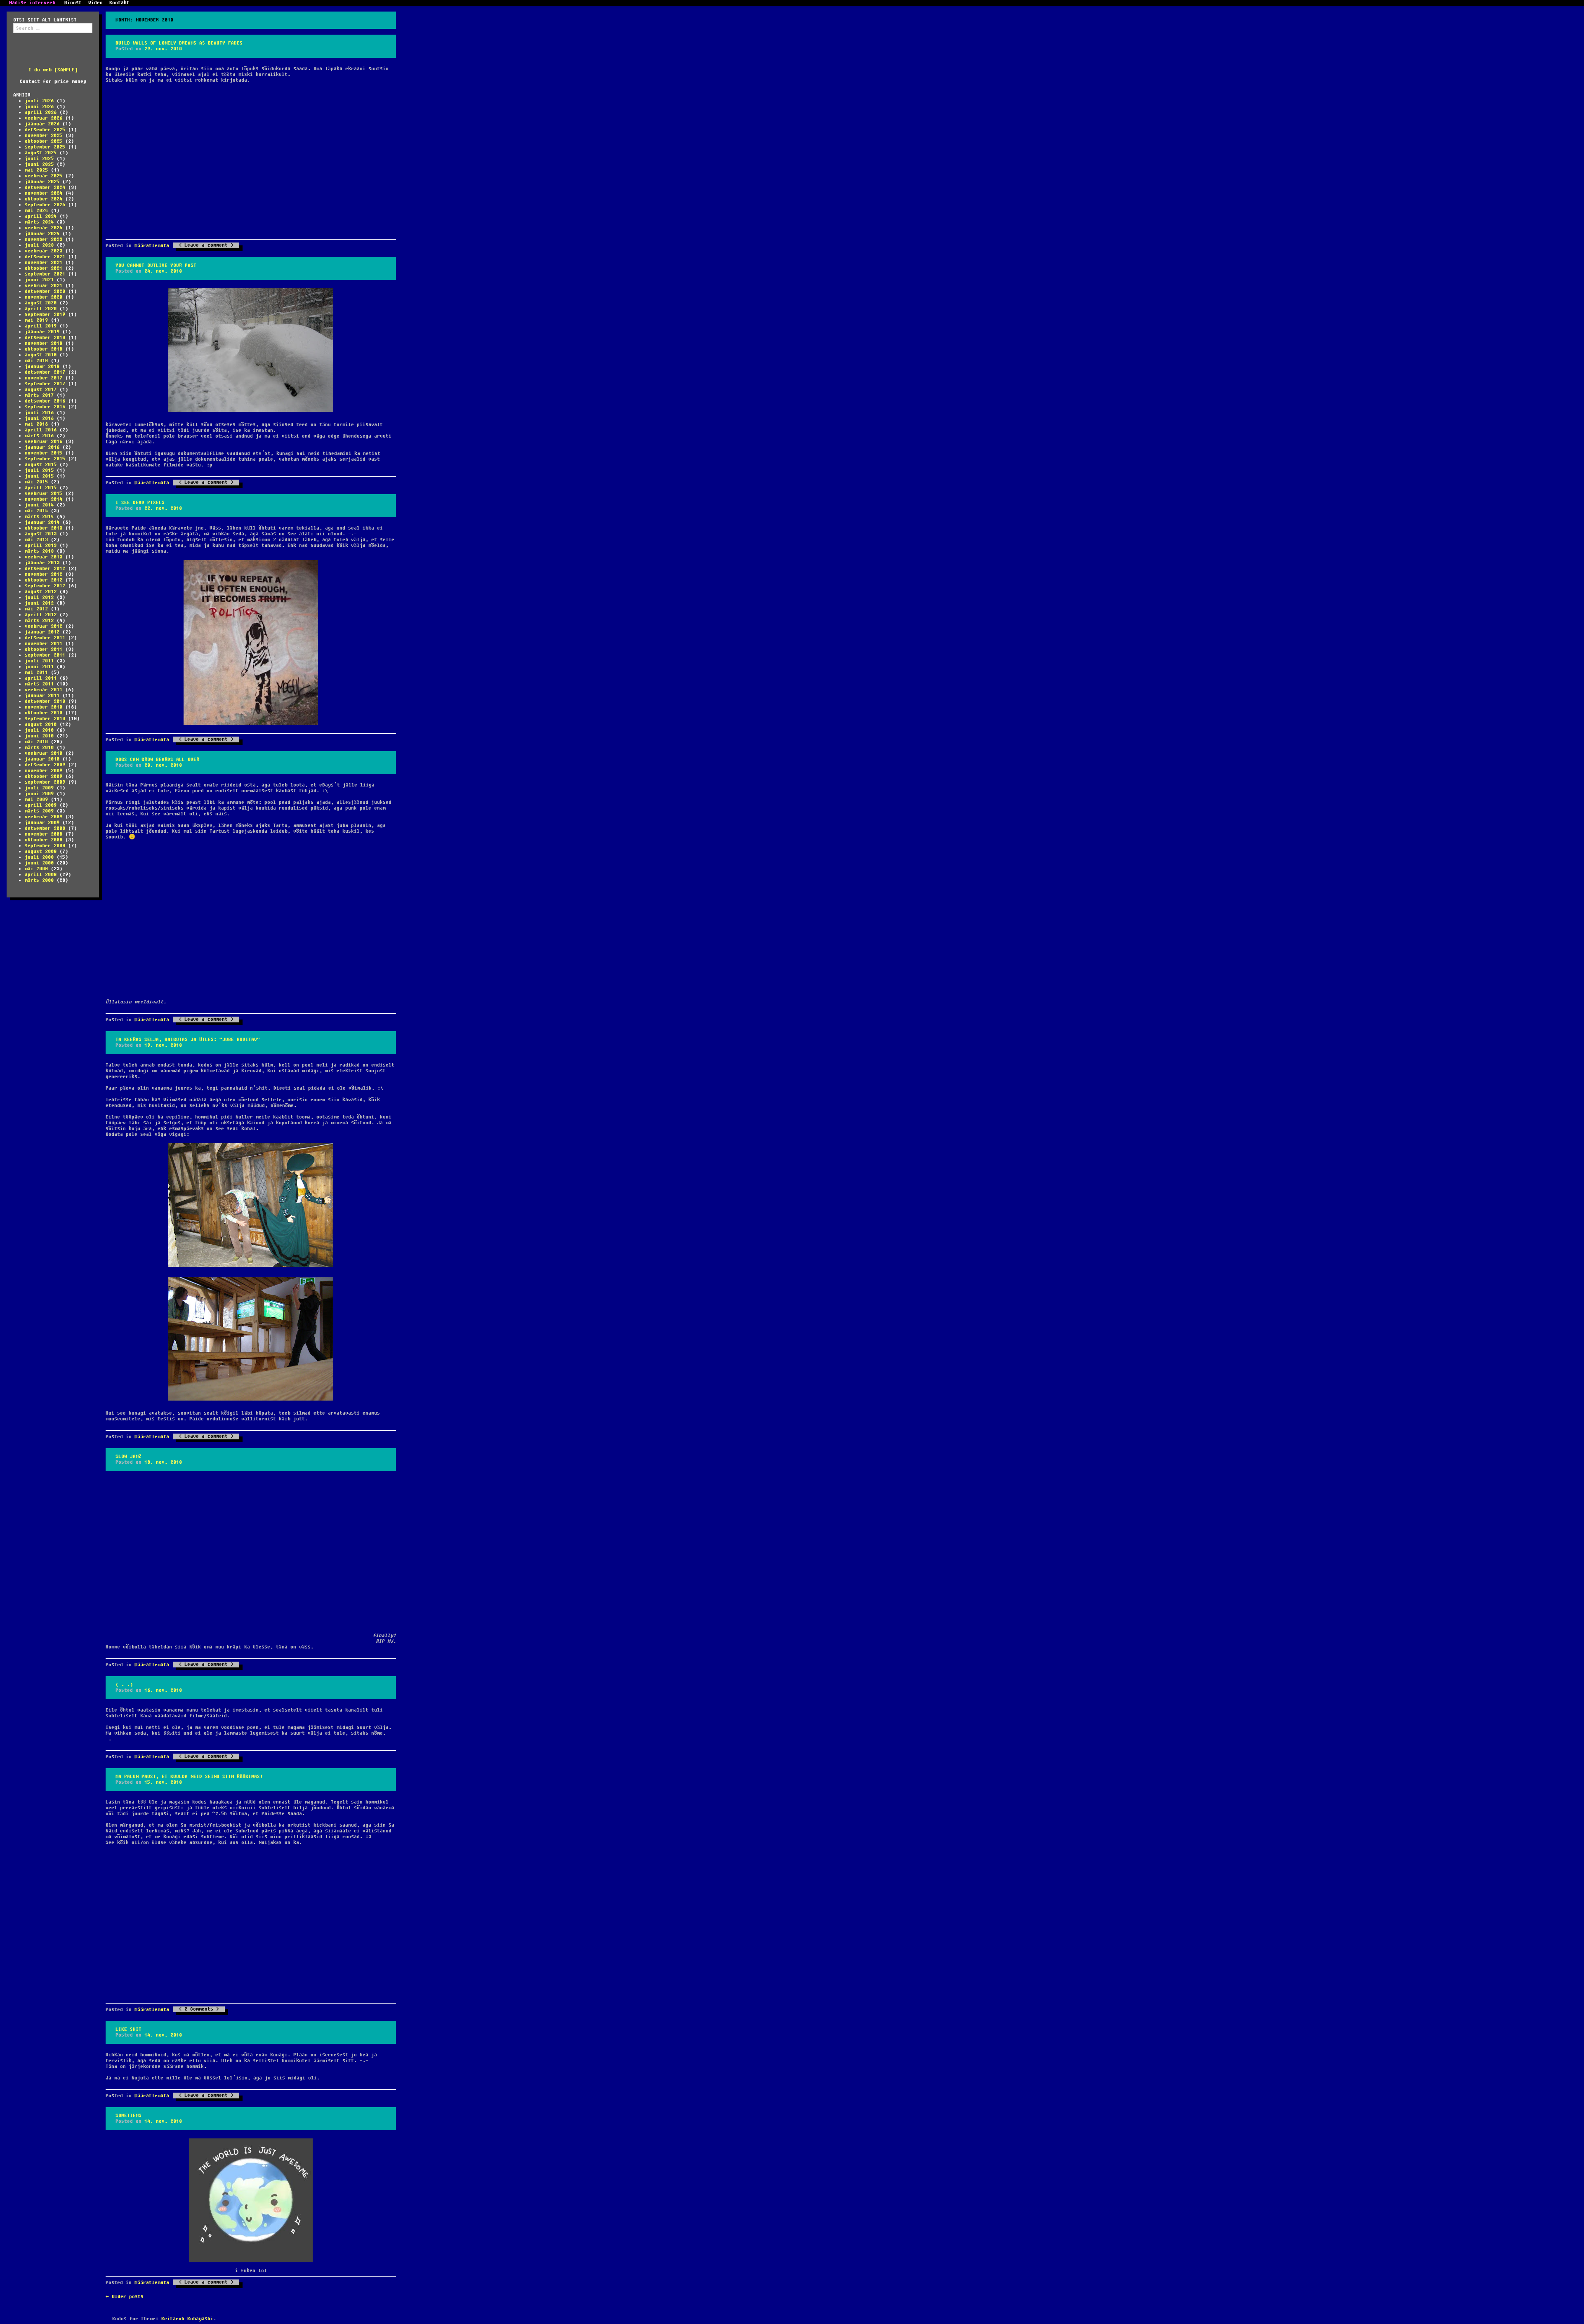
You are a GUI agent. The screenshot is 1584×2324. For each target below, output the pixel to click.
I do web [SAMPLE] (53, 70)
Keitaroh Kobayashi (187, 2319)
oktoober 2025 (44, 141)
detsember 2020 (45, 291)
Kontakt (119, 3)
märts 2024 (39, 222)
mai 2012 (36, 609)
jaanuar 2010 (42, 759)
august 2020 (41, 303)
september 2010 (45, 719)
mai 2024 (36, 211)
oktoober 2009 (44, 776)
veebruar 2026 (44, 118)
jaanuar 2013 (42, 563)
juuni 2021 (39, 280)
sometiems (128, 2116)
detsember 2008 (45, 828)
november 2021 (44, 263)
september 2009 (45, 782)
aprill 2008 (41, 875)
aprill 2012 (41, 615)
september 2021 (45, 274)
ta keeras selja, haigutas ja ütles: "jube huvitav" (188, 1040)
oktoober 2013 (44, 528)
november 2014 (44, 499)
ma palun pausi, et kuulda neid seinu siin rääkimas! (189, 1777)
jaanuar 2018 (42, 366)
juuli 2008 (39, 857)
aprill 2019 (41, 326)
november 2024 (44, 193)
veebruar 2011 (44, 690)
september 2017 (45, 384)
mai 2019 (36, 320)
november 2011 (44, 644)
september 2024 (45, 205)
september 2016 (45, 407)
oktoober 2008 (44, 840)
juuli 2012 (39, 597)
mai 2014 (36, 511)
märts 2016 (39, 436)
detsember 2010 (45, 701)
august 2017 (41, 390)
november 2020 (44, 297)
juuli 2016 (39, 413)
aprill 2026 (41, 112)
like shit (128, 2029)
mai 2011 (36, 672)
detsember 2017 (45, 372)
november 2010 (44, 707)
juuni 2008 (39, 863)
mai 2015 (36, 482)
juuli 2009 (39, 788)
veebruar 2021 (44, 286)
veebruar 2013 (44, 557)
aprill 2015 (41, 488)
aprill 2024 (41, 216)
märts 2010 (39, 748)
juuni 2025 (39, 164)
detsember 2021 (45, 257)
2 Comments (199, 2009)
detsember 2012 (45, 569)
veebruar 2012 (44, 626)
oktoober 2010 (44, 713)
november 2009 (44, 771)
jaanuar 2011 (42, 696)
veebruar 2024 (44, 228)
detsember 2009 (45, 765)
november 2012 (44, 574)
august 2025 (41, 153)
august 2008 (41, 851)
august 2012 (41, 592)
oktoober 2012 (44, 580)
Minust (73, 3)
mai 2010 (36, 742)
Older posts (125, 2297)
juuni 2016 (39, 418)
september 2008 (45, 846)
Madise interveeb (32, 3)
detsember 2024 (45, 187)
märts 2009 (39, 811)
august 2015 (41, 465)
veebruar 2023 (44, 251)
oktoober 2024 (44, 199)
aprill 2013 (41, 545)
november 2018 (44, 343)
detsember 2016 (45, 401)
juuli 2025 (39, 159)
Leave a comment (206, 245)
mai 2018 (36, 361)
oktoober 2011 (44, 649)
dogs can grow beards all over (157, 759)
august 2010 (41, 724)
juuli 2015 (39, 470)
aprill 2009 (41, 805)
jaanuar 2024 (42, 234)
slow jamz (128, 1456)
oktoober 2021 (44, 268)
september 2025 (45, 147)
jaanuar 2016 (42, 447)
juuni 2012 (39, 603)
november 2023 (44, 239)
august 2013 (41, 534)
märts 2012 (39, 620)
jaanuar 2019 (42, 332)
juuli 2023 (39, 245)
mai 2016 (36, 424)
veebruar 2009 (44, 817)
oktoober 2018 (44, 349)
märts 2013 (39, 551)
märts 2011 (39, 684)
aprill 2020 (41, 309)
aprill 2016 (41, 430)
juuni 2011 (39, 667)
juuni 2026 (39, 107)
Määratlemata (152, 246)
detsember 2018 (45, 338)
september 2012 (45, 586)
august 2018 (41, 355)
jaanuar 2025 (42, 182)
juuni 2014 (39, 505)
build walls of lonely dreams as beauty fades (179, 43)
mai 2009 (36, 799)
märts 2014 (39, 517)
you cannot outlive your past (156, 265)
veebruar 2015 (44, 493)
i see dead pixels (140, 503)
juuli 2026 (39, 101)
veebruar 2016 (44, 441)
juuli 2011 (39, 661)
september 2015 (45, 459)
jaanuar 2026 (42, 124)
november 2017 (44, 378)
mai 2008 (36, 869)
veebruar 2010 (44, 753)
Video (95, 3)
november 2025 (44, 135)
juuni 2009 (39, 794)
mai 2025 (36, 170)
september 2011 (45, 655)
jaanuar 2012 (42, 632)
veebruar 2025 (44, 176)
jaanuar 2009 (42, 823)
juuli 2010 (39, 730)
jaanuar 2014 (42, 522)
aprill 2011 (41, 678)
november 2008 (44, 834)
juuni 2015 (39, 476)
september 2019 (45, 314)
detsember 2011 (45, 638)
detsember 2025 (45, 130)
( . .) (124, 1685)
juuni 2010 (39, 736)
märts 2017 (39, 395)
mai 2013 (36, 540)
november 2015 (44, 453)
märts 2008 (39, 880)
